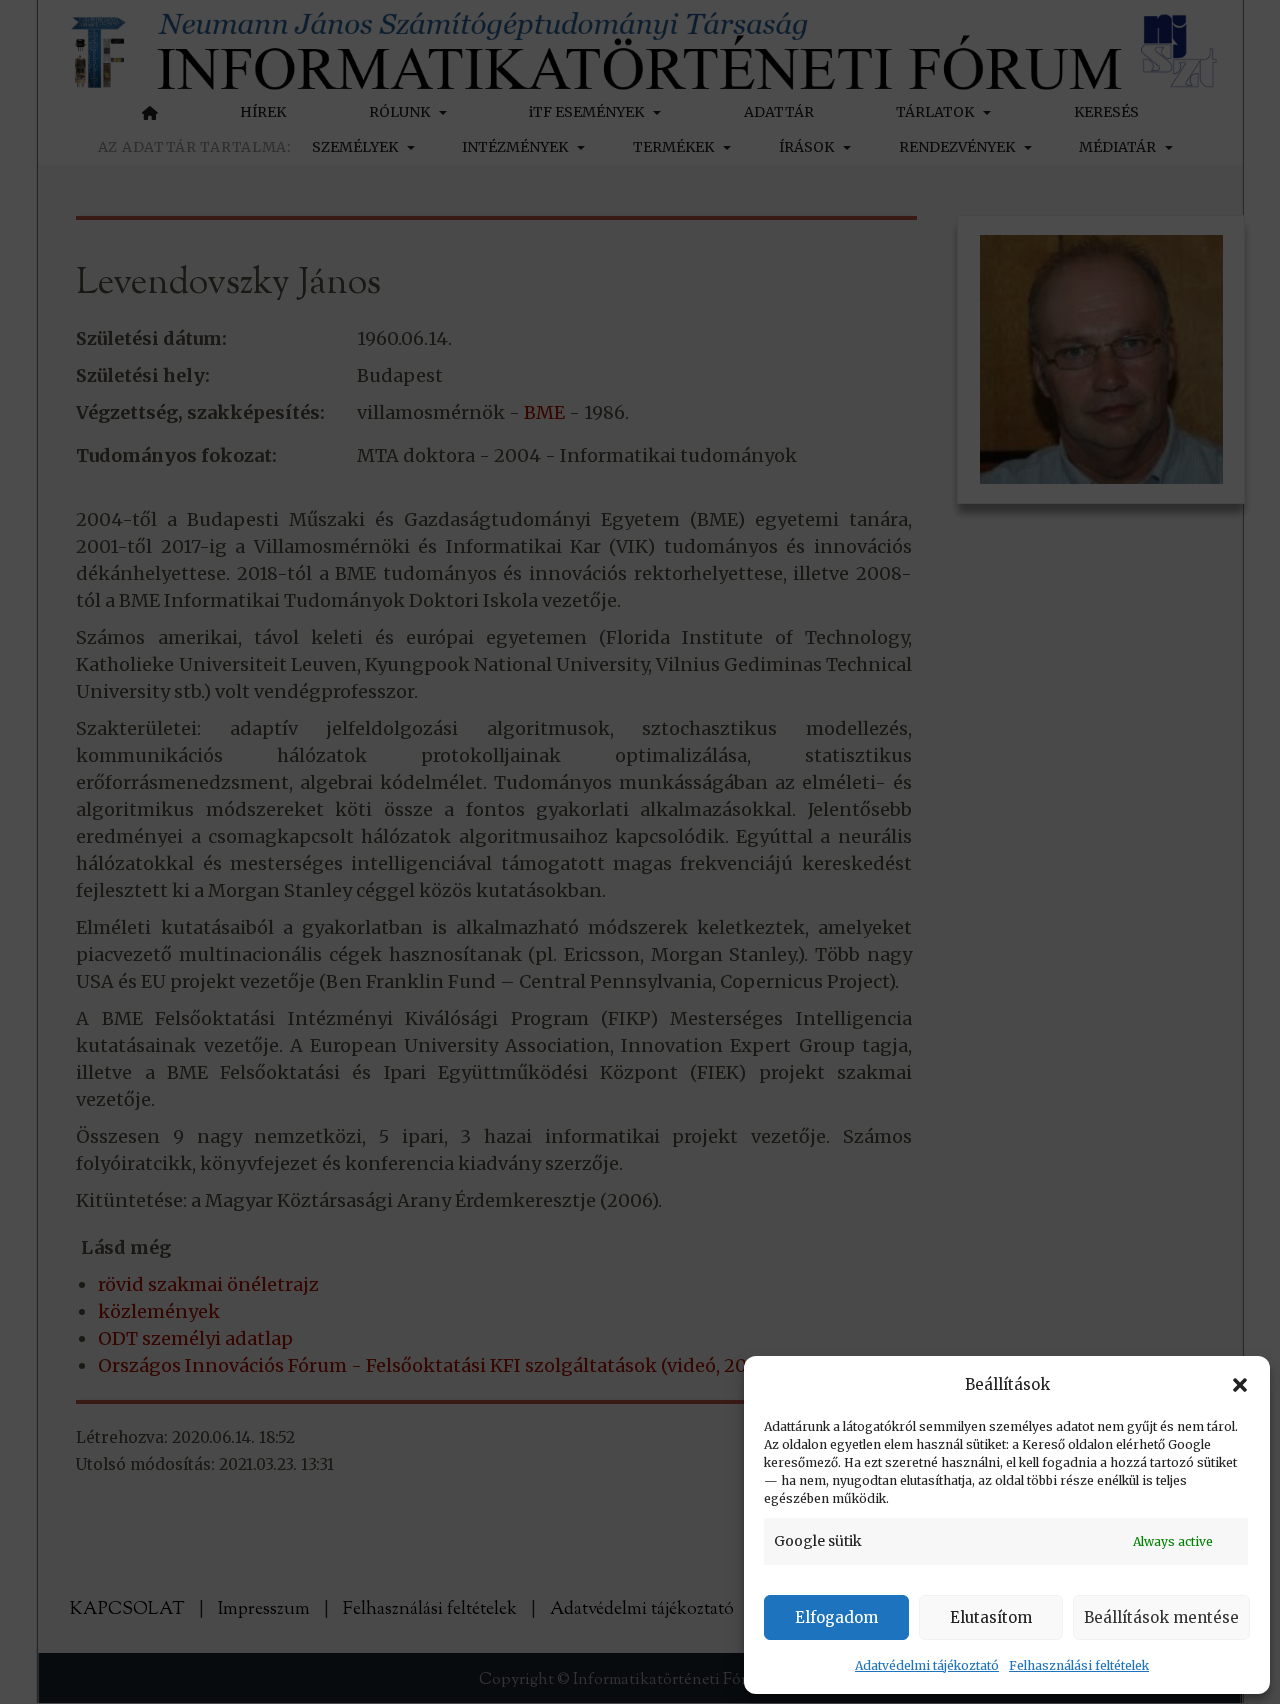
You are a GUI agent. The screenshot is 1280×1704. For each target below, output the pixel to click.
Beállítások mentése (1161, 1617)
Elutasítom (991, 1617)
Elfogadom (836, 1617)
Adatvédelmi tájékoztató (927, 1665)
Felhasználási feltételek (1079, 1665)
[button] (1240, 1385)
